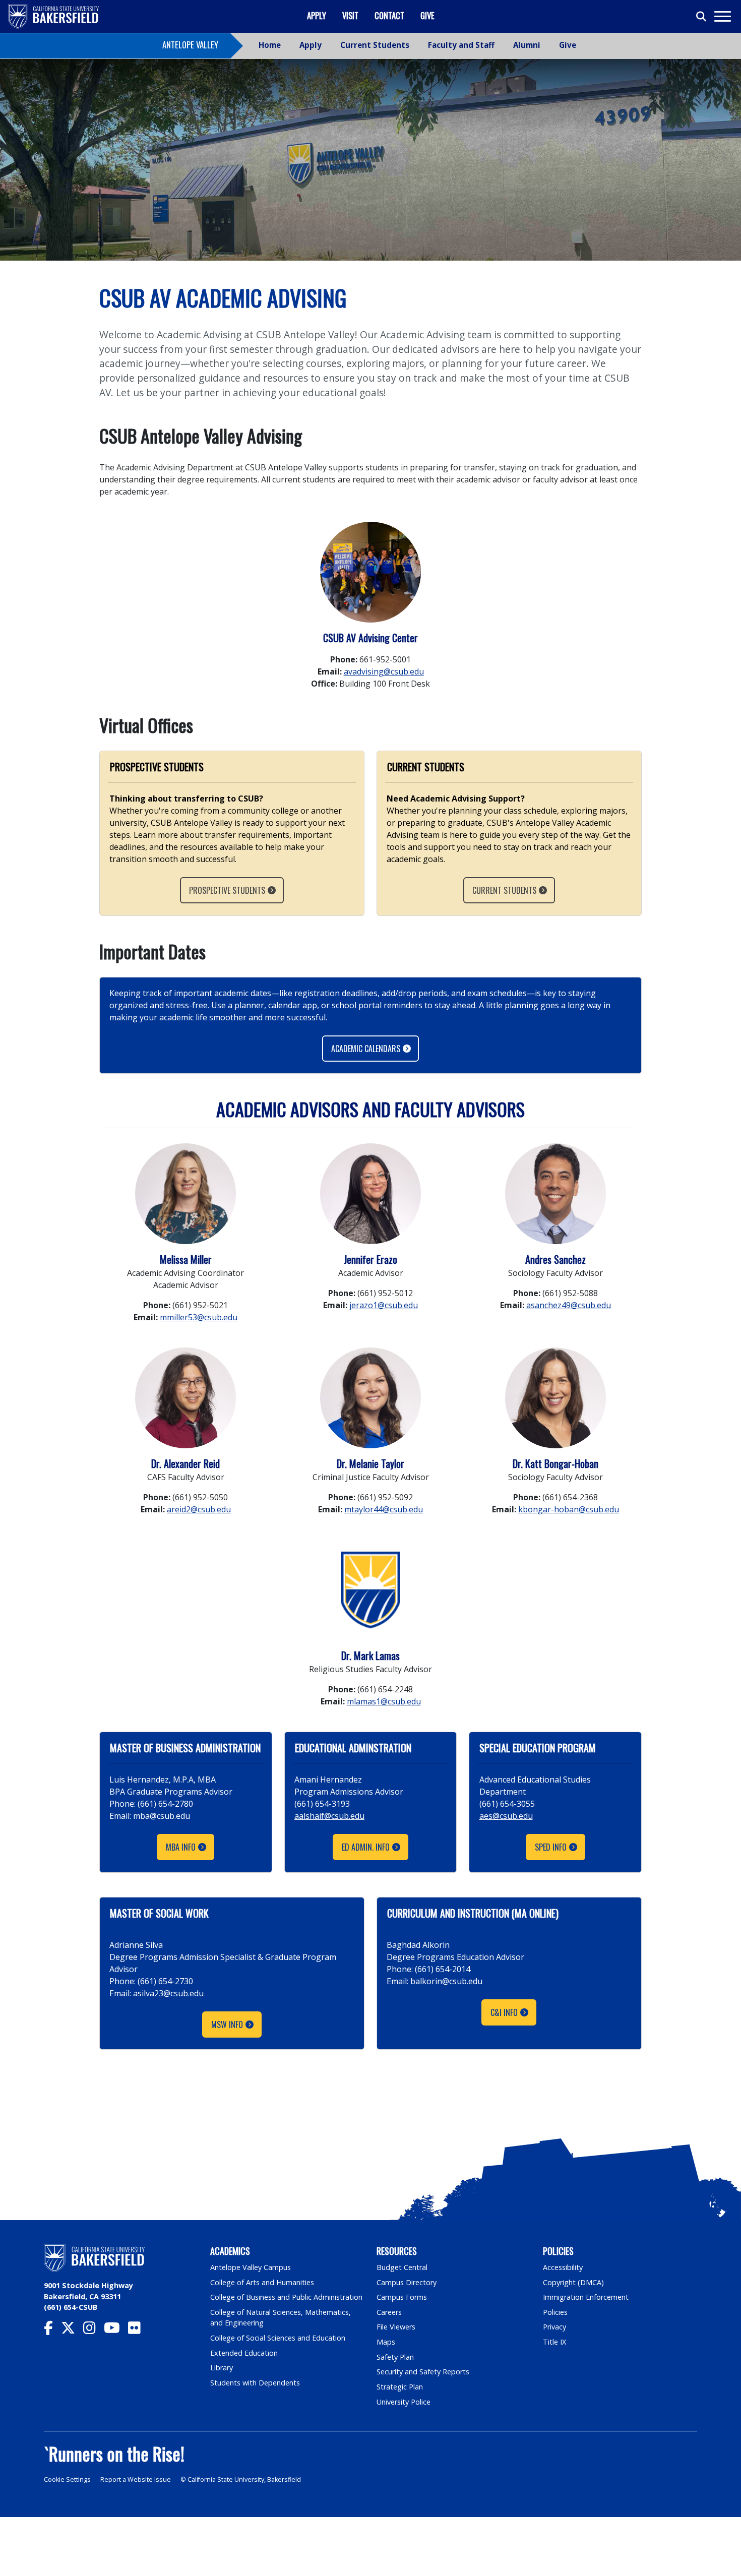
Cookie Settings (67, 2479)
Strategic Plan (400, 2387)
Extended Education (244, 2353)
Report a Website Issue (136, 2479)
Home (270, 45)
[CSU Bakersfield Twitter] (72, 2330)
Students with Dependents (255, 2383)
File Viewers (396, 2327)
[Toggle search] (702, 17)
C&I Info (504, 2012)
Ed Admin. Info (366, 1847)
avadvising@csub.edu (384, 671)
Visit (350, 15)
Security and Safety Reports (423, 2372)
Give (427, 15)
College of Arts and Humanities (262, 2282)
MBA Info (181, 1847)
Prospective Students (227, 890)
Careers (389, 2312)
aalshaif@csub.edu (329, 1816)
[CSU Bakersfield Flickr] (138, 2330)
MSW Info (227, 2025)
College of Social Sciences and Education (278, 2338)
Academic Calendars (366, 1049)
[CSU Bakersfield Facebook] (52, 2330)
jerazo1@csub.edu (384, 1305)
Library (222, 2368)
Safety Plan (395, 2357)
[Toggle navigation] (722, 16)
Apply (317, 15)
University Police (404, 2402)
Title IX (554, 2342)
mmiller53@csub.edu (199, 1317)
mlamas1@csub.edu (384, 1701)
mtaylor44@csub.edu (384, 1509)
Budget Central (402, 2267)
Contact (389, 15)
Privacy (554, 2327)
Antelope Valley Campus (251, 2267)
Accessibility (563, 2267)
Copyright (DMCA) (573, 2282)
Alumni (527, 45)
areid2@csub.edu (199, 1509)
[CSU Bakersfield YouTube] (116, 2330)
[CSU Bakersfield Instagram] (94, 2330)
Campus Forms (402, 2297)
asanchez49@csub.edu (569, 1305)
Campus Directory (407, 2282)
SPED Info (551, 1847)
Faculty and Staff (461, 45)
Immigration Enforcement (586, 2297)
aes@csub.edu (506, 1816)
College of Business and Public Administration (286, 2297)
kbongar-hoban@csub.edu (569, 1509)
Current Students (375, 45)
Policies (555, 2312)
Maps (386, 2342)
